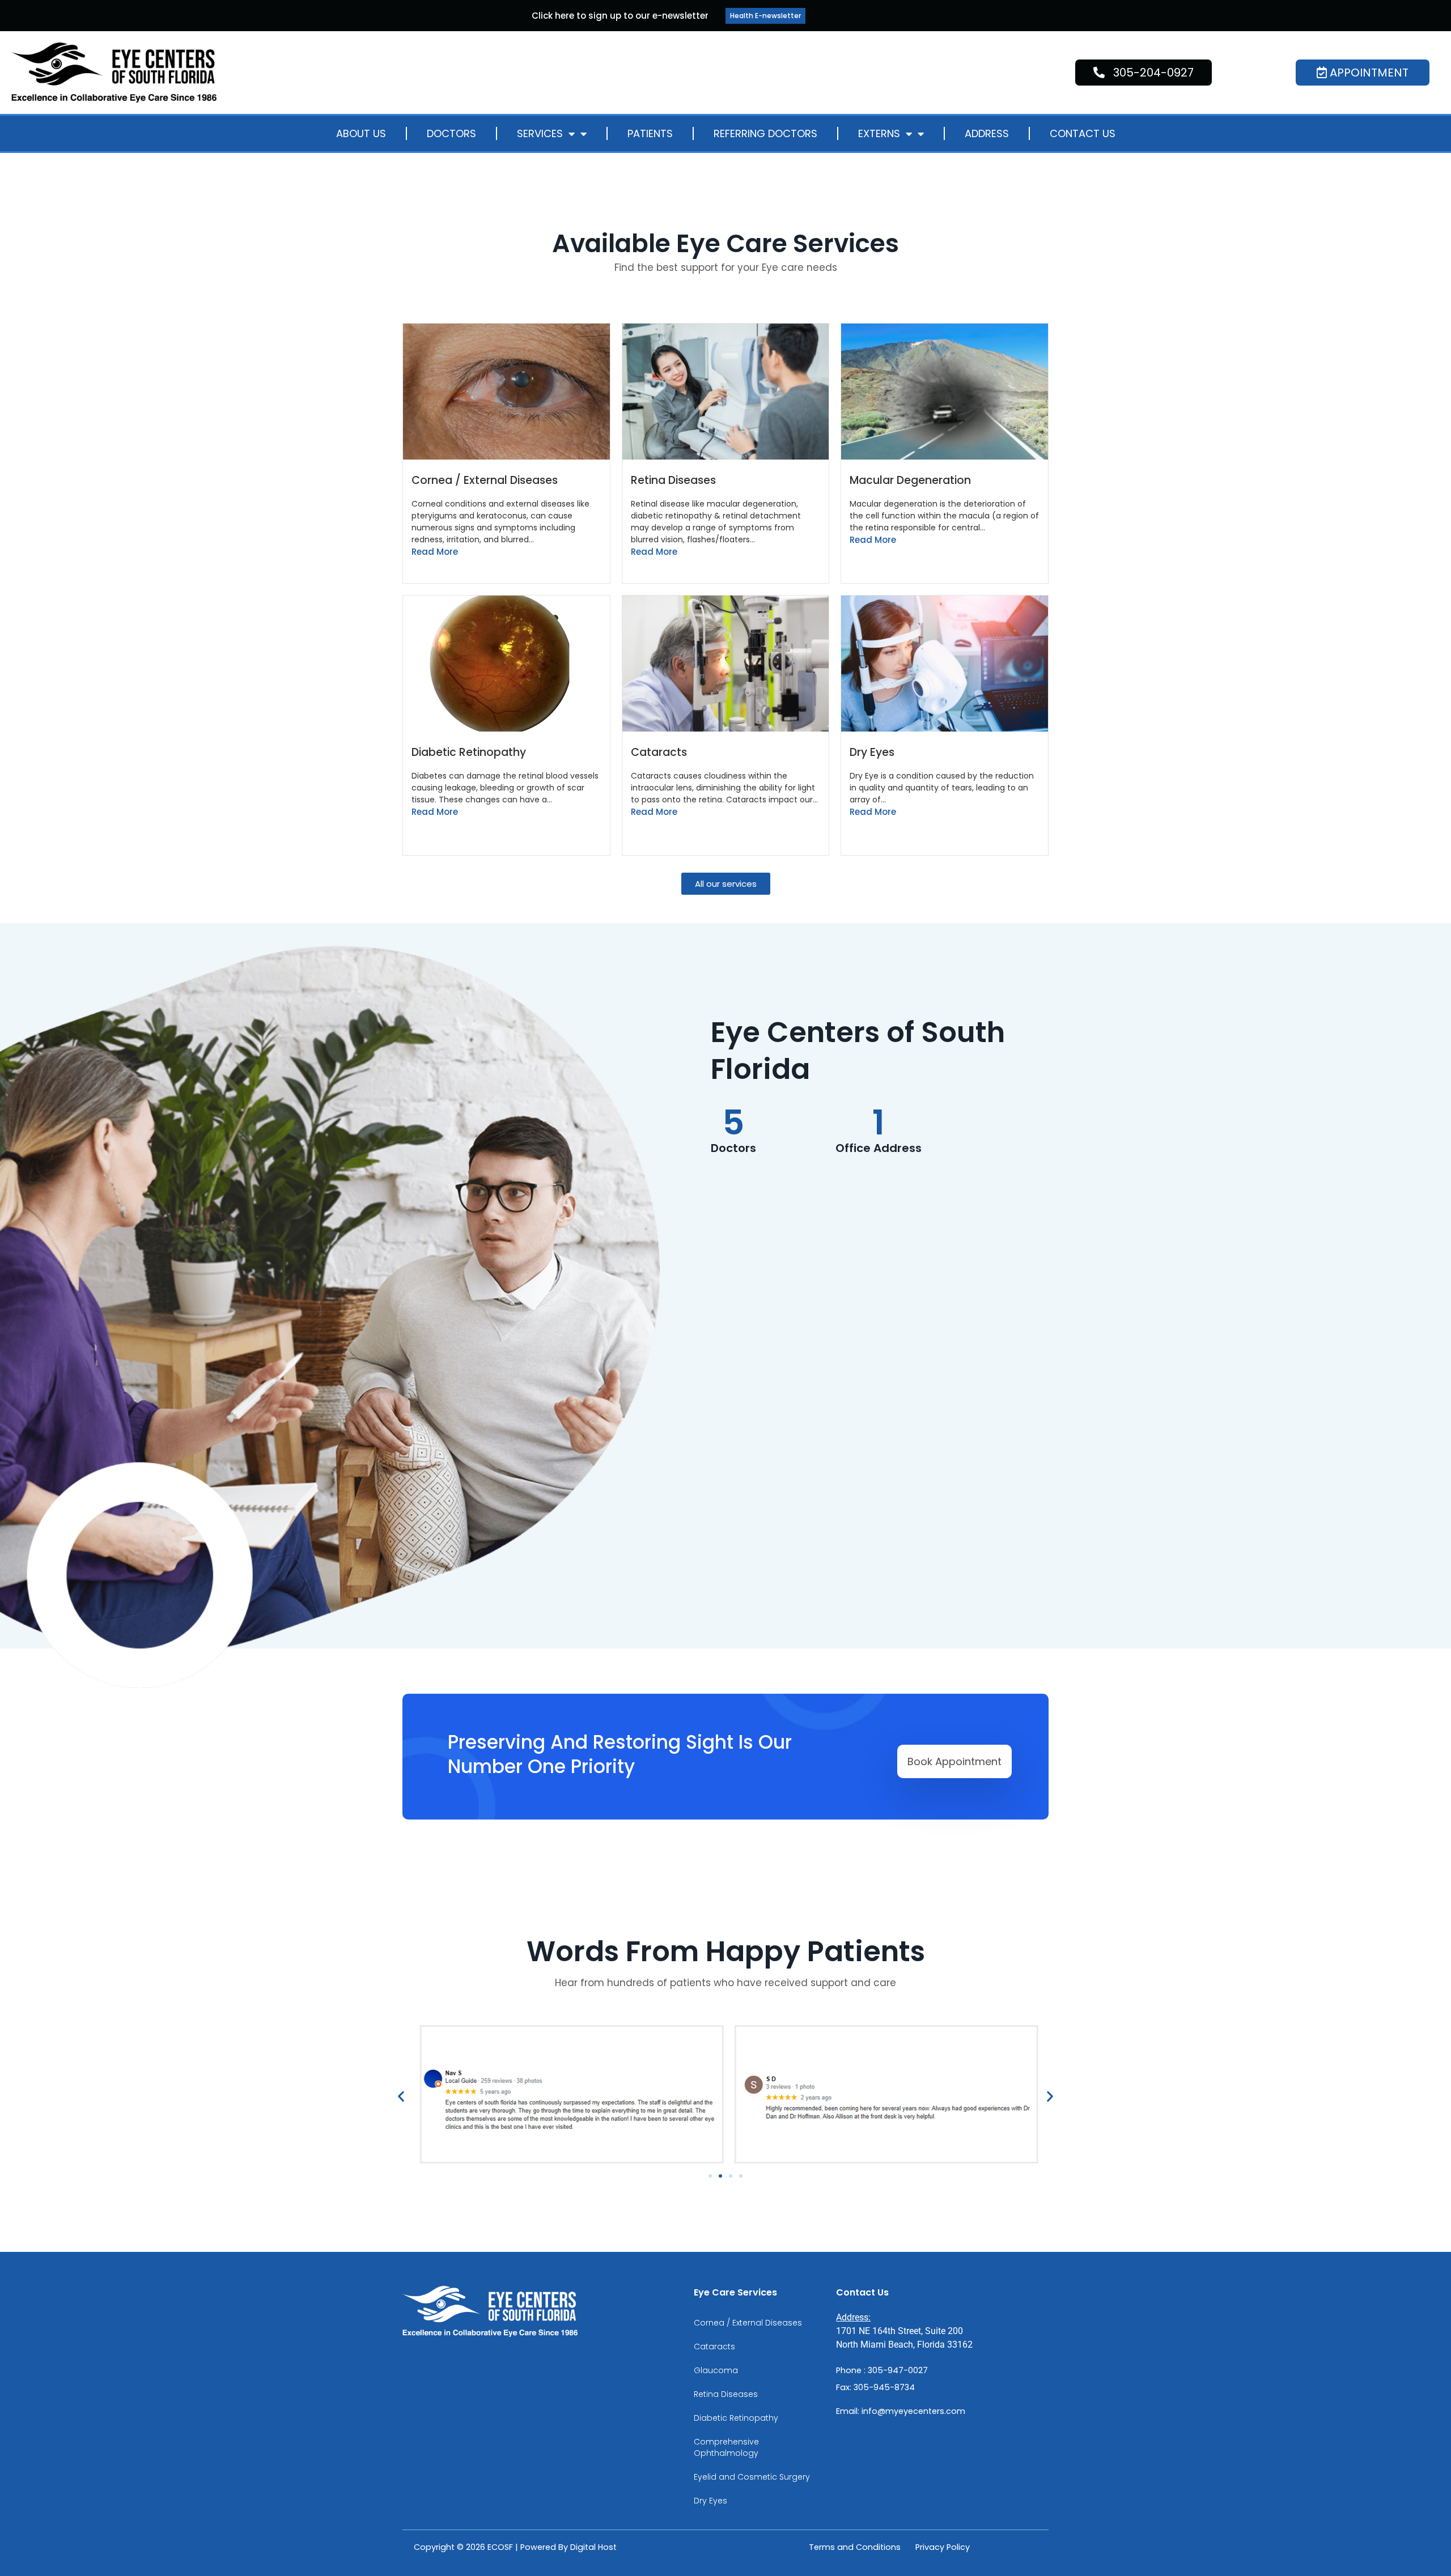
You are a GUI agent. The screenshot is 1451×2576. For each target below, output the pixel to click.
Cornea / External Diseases (485, 480)
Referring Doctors (765, 133)
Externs (879, 133)
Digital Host (593, 2547)
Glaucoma (716, 2370)
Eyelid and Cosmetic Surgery (752, 2477)
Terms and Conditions (855, 2547)
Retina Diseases (673, 480)
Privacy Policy (943, 2547)
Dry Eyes (872, 752)
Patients (650, 133)
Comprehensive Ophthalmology (726, 2447)
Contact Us (1083, 133)
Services (540, 133)
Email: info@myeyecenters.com (901, 2411)
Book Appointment (954, 1761)
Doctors (451, 133)
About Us (361, 133)
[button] (401, 2096)
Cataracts (659, 752)
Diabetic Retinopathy (469, 752)
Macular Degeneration (910, 480)
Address (987, 133)
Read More (435, 552)
